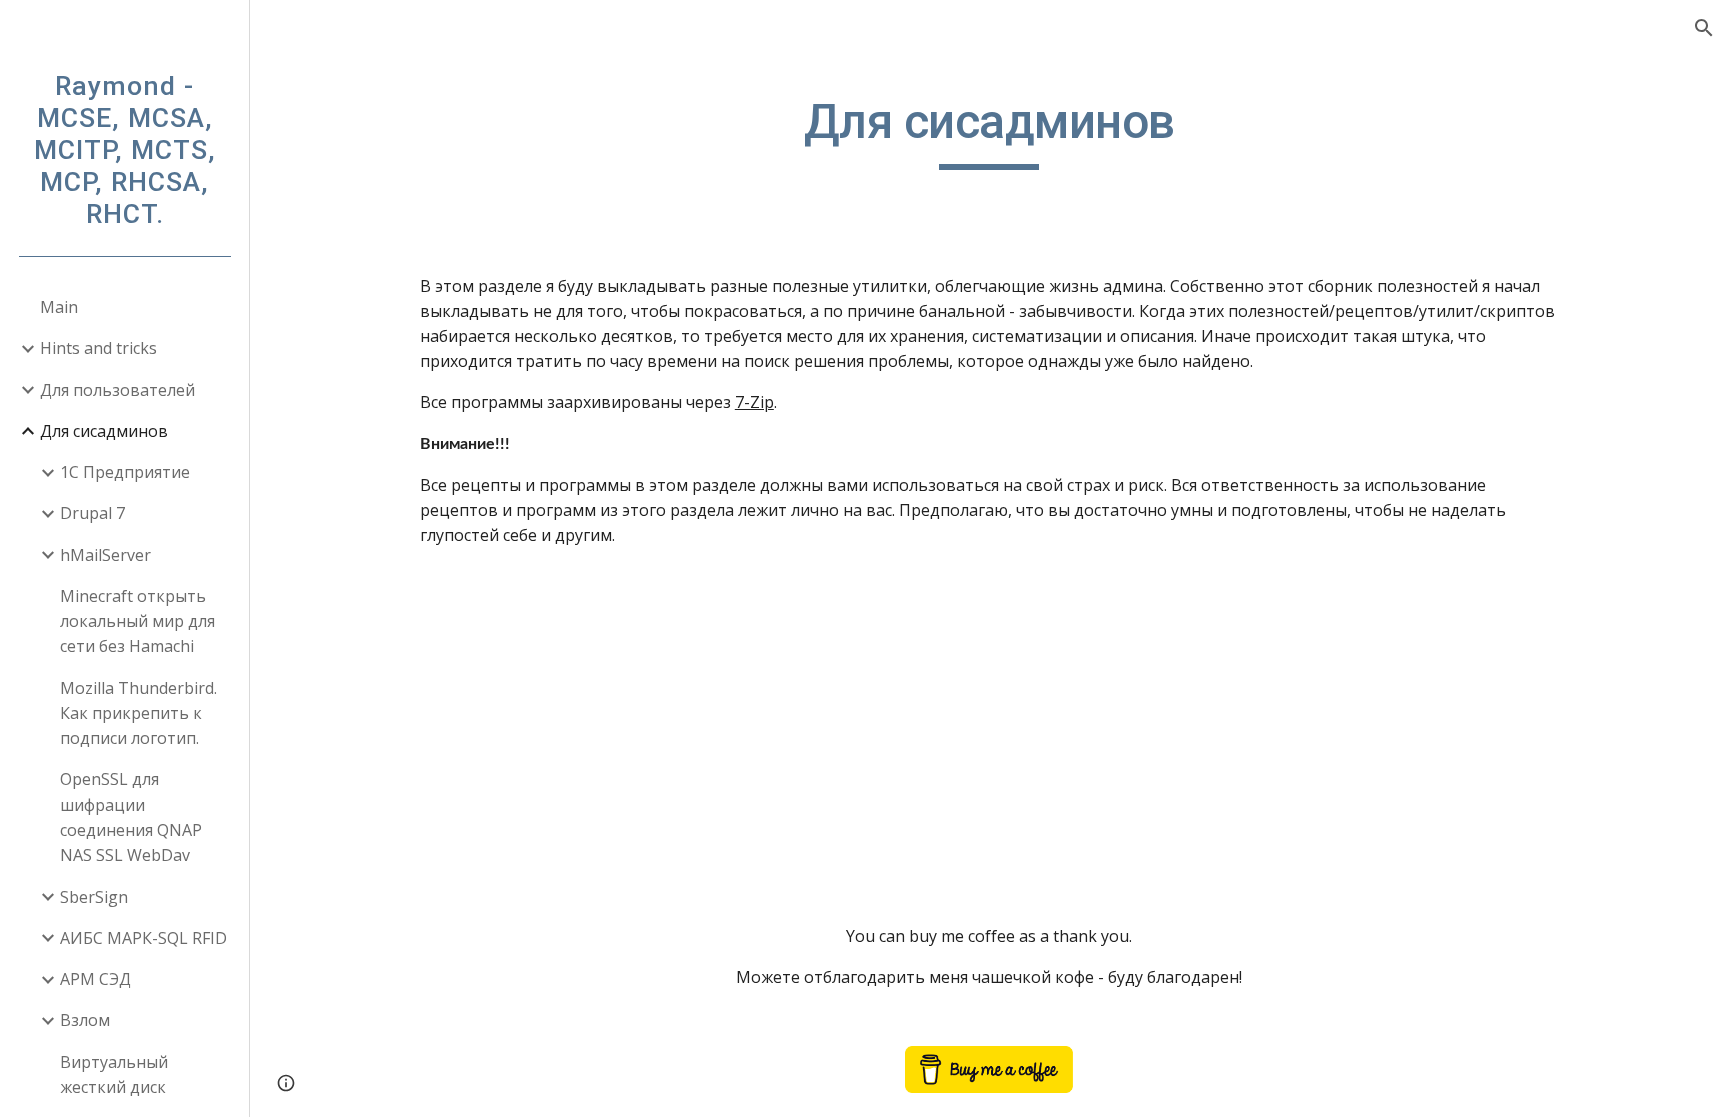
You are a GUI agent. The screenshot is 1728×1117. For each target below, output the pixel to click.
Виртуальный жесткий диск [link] (114, 1074)
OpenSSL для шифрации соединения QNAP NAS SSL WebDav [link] (131, 817)
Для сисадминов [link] (104, 431)
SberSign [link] (94, 897)
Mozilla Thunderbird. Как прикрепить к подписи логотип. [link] (138, 713)
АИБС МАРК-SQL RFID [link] (143, 938)
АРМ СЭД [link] (95, 979)
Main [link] (59, 307)
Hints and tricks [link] (98, 348)
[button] (1704, 28)
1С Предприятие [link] (125, 472)
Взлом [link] (85, 1020)
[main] (989, 131)
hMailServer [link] (105, 555)
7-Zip (754, 402)
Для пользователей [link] (117, 390)
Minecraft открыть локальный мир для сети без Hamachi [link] (137, 621)
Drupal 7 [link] (92, 513)
